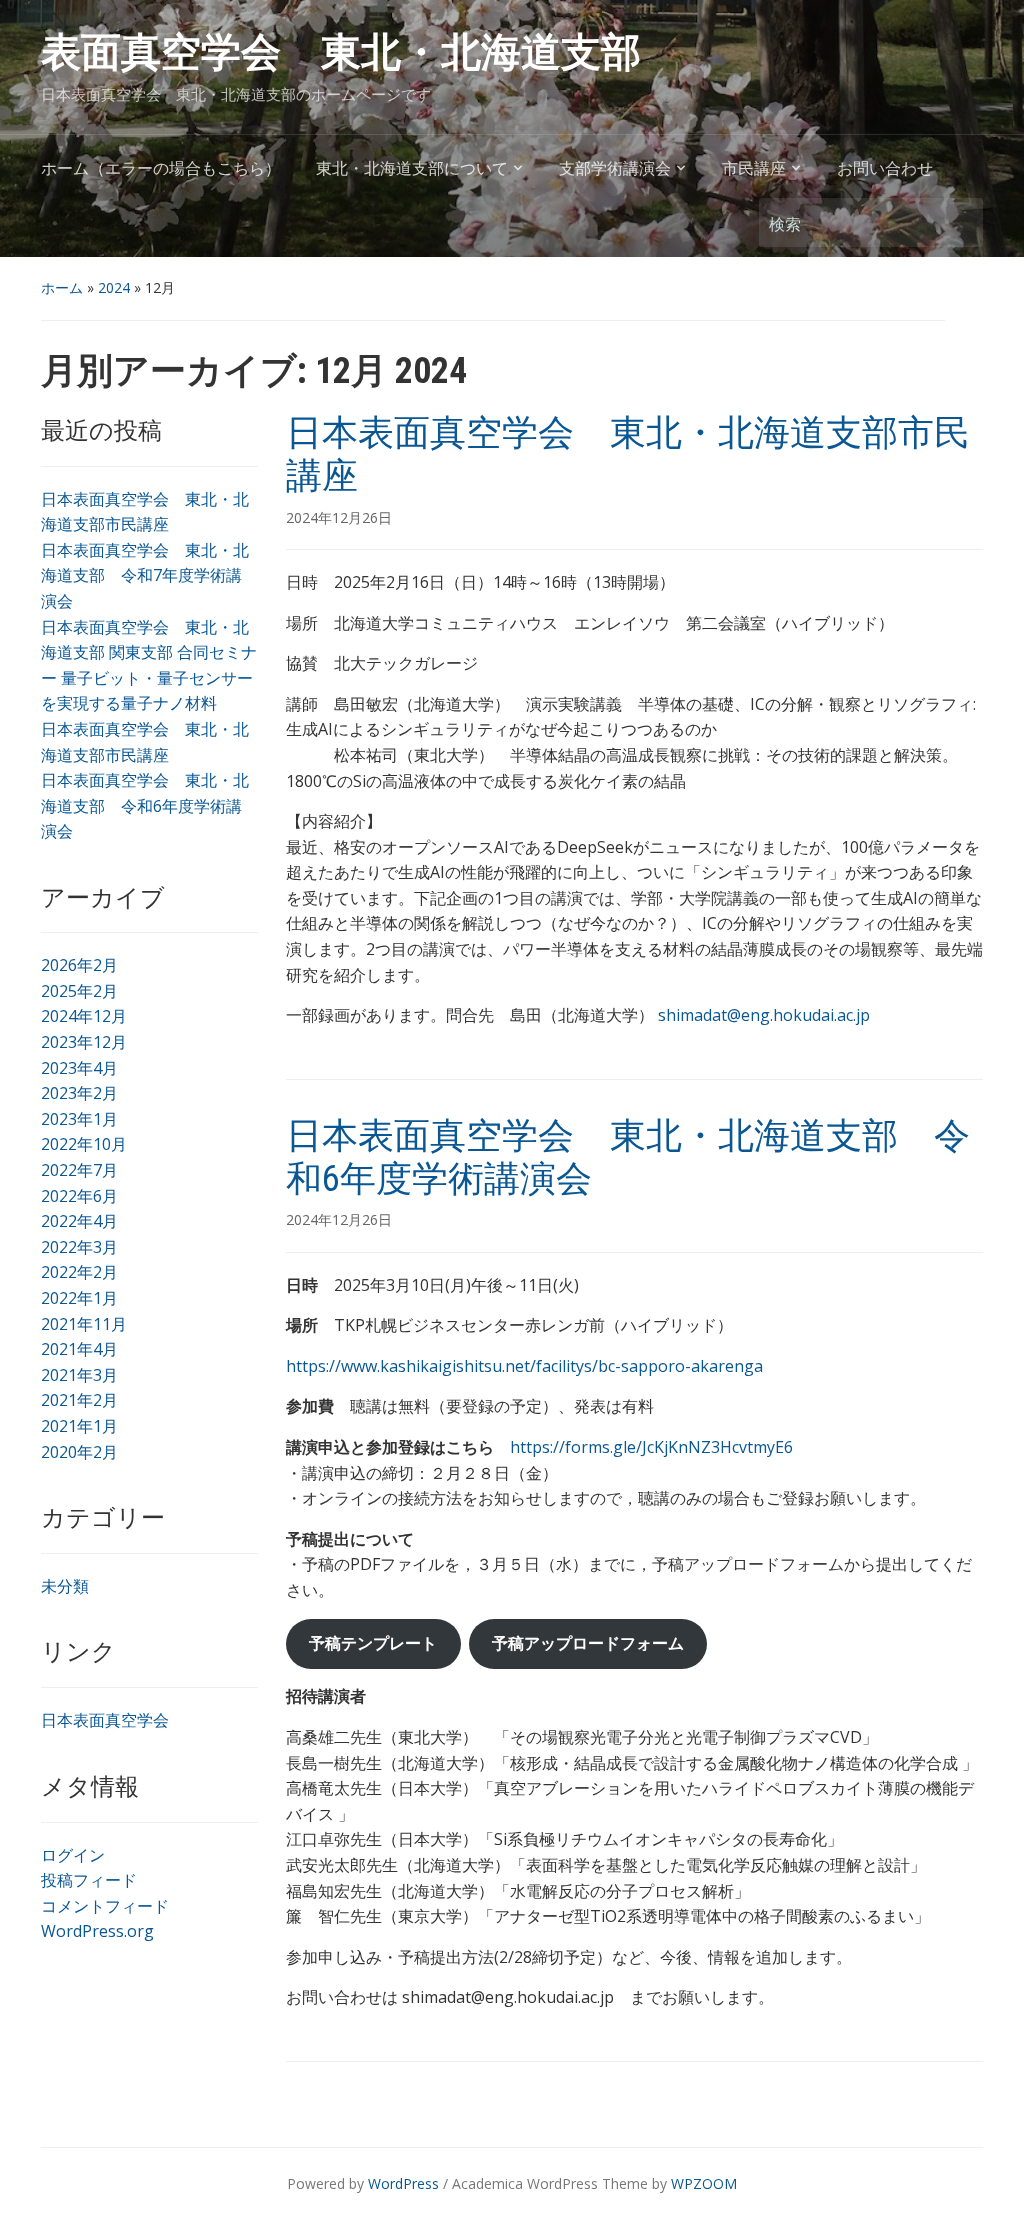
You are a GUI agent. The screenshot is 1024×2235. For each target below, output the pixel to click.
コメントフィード (105, 1906)
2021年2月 (79, 1400)
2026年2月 (79, 965)
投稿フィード (89, 1880)
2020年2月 (79, 1452)
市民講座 (754, 168)
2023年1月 (79, 1119)
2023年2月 (79, 1093)
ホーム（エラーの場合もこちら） (161, 168)
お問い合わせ (885, 168)
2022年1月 (79, 1298)
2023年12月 (84, 1042)
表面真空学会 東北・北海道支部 (341, 52)
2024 (114, 287)
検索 (958, 222)
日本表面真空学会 (105, 1720)
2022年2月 (79, 1272)
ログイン (73, 1855)
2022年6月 (79, 1196)
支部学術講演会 (615, 168)
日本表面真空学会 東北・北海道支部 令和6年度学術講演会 (145, 805)
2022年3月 (79, 1247)
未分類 (65, 1586)
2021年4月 (79, 1349)
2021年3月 (79, 1375)
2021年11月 (84, 1324)
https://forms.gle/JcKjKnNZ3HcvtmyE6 (651, 1447)
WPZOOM (704, 2183)
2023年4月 (79, 1068)
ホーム (62, 287)
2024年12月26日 (339, 517)
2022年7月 (79, 1170)
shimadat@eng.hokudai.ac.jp (764, 1015)
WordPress (403, 2183)
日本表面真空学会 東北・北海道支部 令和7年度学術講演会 (145, 575)
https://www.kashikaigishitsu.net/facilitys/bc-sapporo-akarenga (524, 1366)
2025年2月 (79, 991)
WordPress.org (97, 1931)
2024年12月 (84, 1016)
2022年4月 (79, 1221)
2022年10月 (84, 1144)
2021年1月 (79, 1426)
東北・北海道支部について (412, 168)
